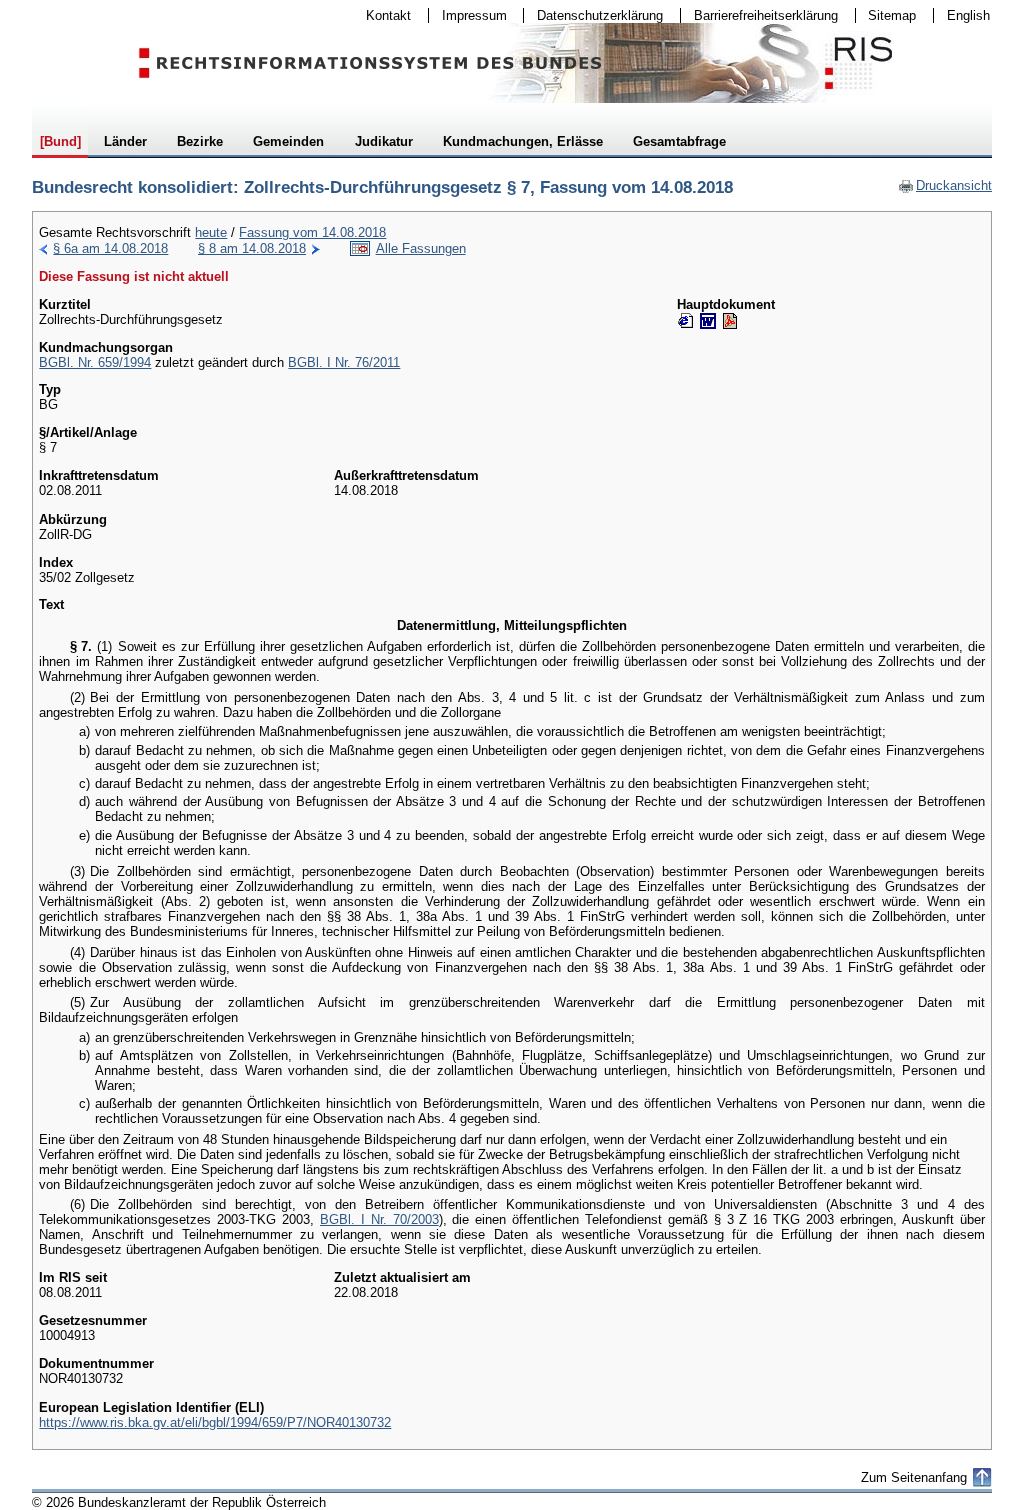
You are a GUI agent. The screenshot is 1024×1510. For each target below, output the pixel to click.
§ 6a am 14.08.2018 (110, 248)
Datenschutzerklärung (593, 15)
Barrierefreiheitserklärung (759, 15)
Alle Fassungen (421, 248)
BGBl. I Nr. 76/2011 (344, 362)
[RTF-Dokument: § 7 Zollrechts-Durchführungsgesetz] (708, 321)
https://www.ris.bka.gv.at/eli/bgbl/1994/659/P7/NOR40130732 (215, 1422)
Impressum (468, 15)
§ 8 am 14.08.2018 (252, 248)
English (968, 15)
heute (211, 232)
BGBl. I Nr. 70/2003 (379, 1219)
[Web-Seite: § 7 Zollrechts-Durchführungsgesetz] (686, 321)
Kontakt (382, 15)
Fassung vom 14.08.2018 (312, 232)
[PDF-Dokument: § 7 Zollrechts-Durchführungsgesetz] (730, 321)
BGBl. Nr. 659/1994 (95, 362)
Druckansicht (945, 185)
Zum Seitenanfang (914, 1477)
